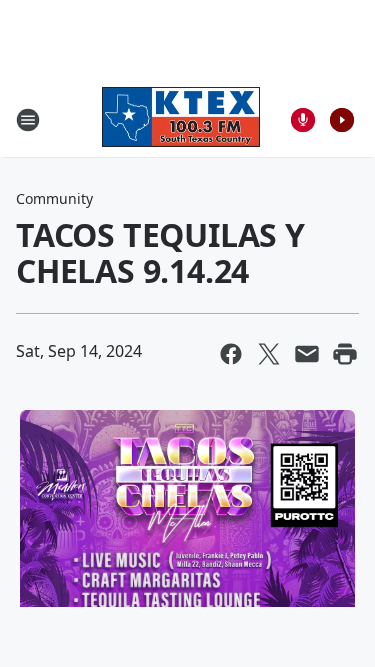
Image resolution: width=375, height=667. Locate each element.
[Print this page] (345, 354)
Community (54, 198)
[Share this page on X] (269, 354)
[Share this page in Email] (307, 354)
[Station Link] (181, 119)
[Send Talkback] (303, 120)
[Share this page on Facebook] (231, 354)
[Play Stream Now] (342, 120)
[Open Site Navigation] (28, 120)
